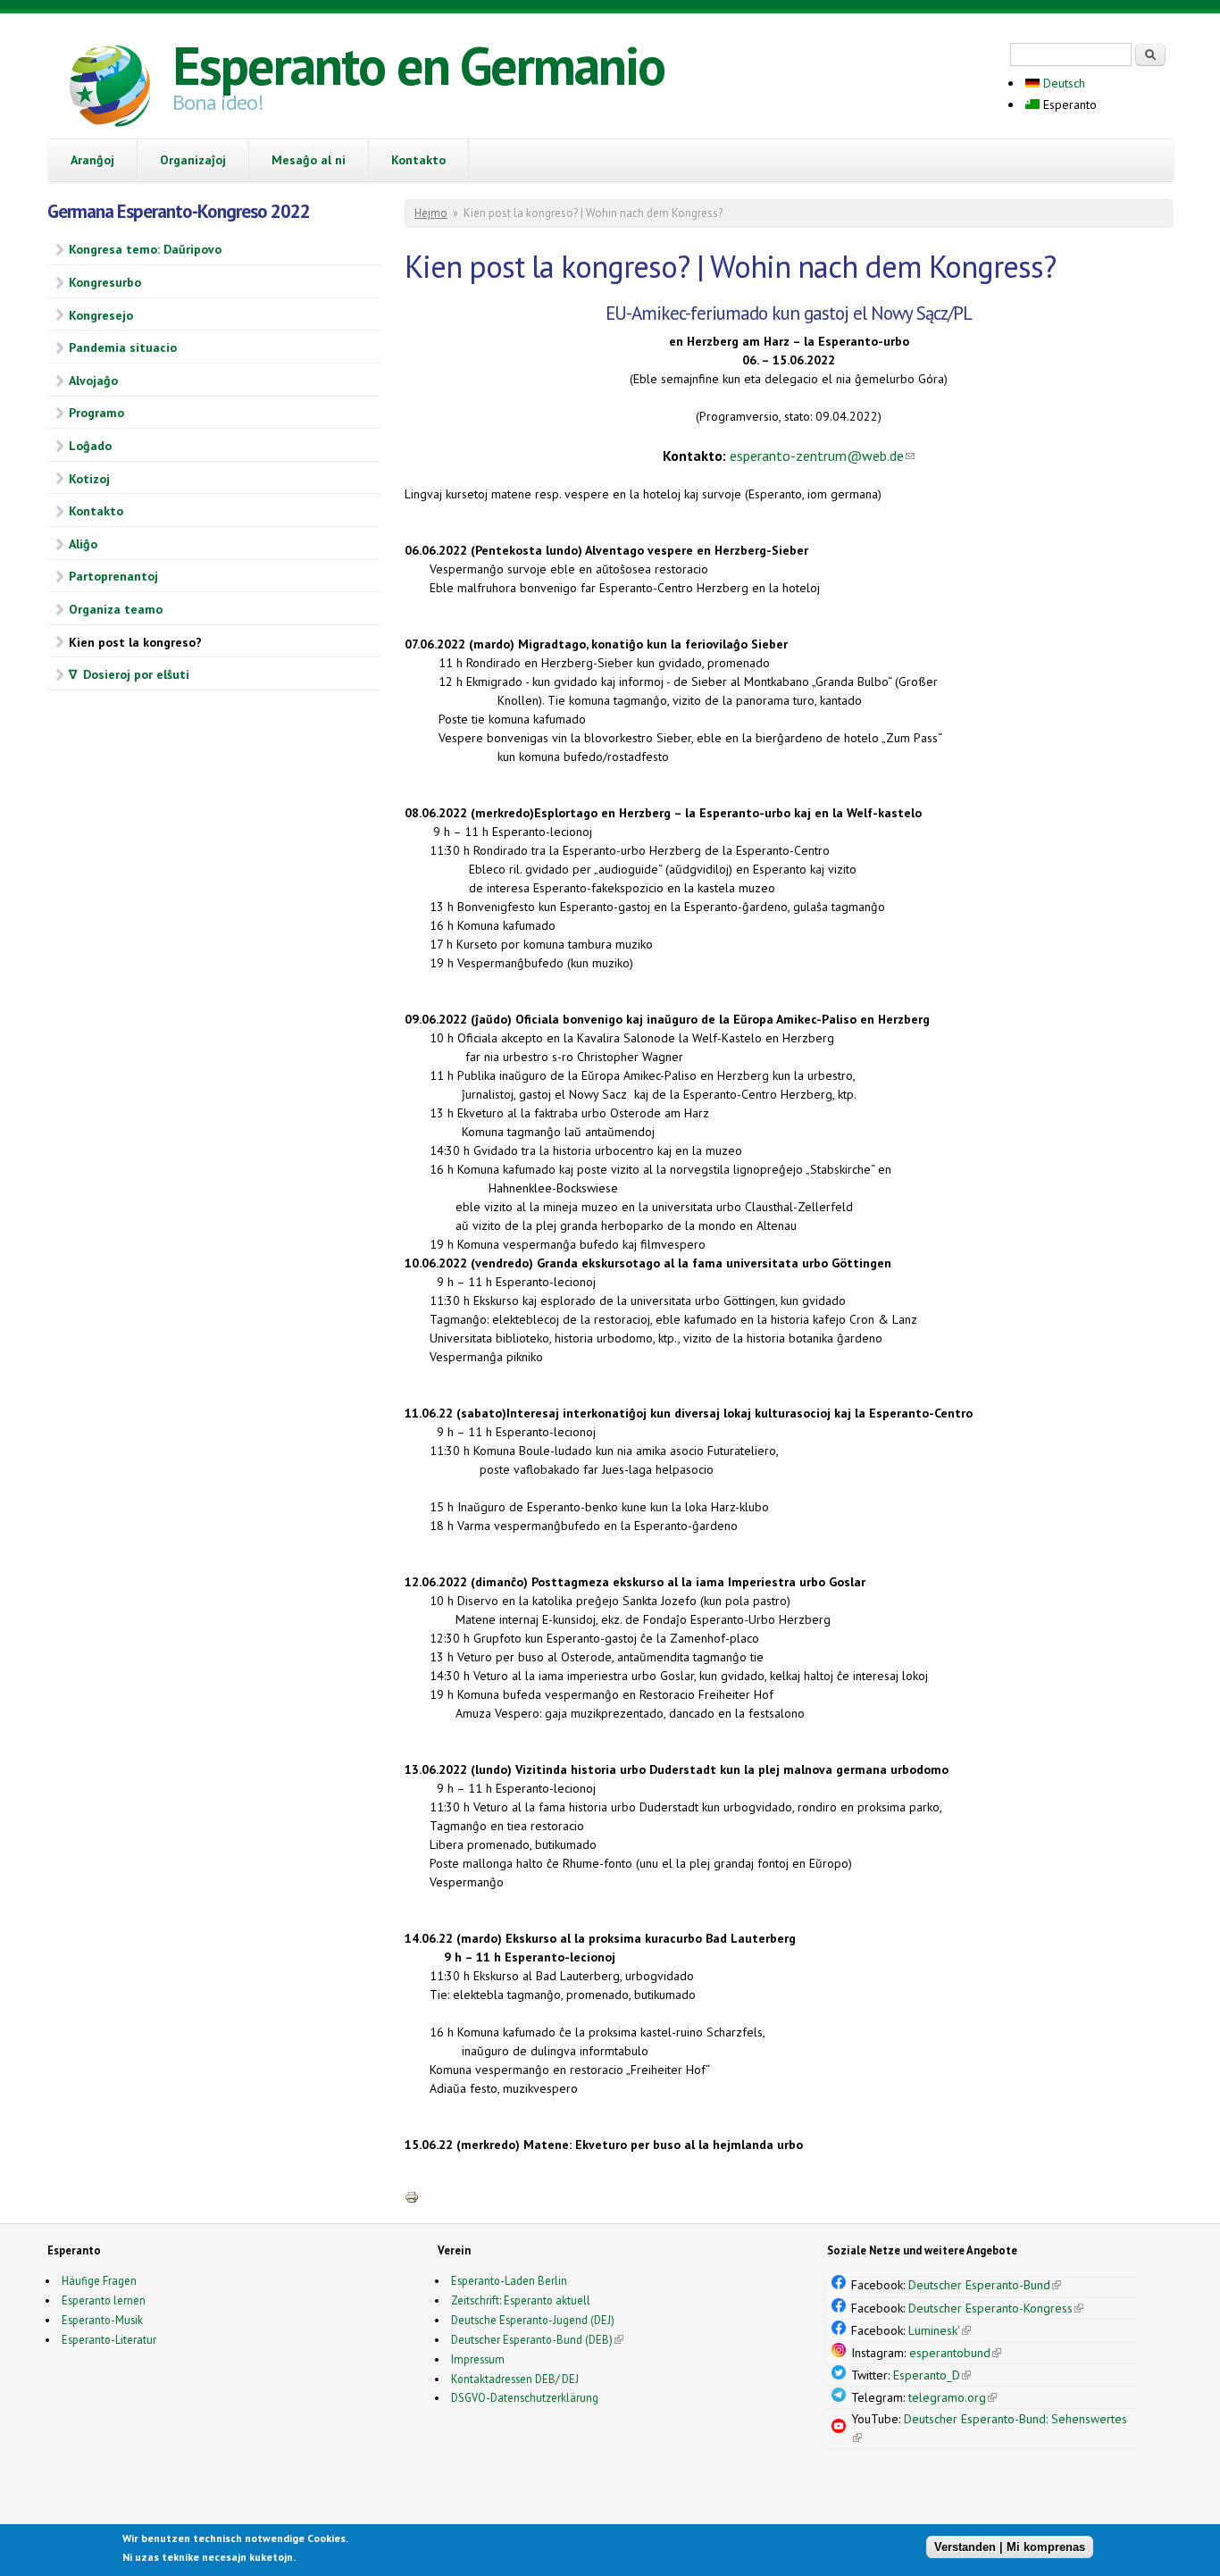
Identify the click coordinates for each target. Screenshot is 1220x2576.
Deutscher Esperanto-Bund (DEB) (532, 2339)
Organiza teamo (116, 609)
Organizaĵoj (193, 160)
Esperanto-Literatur (109, 2339)
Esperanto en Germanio (418, 65)
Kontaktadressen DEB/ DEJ (515, 2379)
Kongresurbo (105, 282)
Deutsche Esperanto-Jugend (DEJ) (533, 2320)
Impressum (478, 2359)
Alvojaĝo (93, 381)
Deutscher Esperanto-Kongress (996, 2308)
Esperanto (1068, 105)
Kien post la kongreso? (135, 642)
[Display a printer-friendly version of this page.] (412, 2196)
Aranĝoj (92, 160)
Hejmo (431, 213)
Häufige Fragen (99, 2280)
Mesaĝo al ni (309, 160)
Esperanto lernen (104, 2300)
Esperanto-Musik (102, 2320)
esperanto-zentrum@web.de (822, 456)
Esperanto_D (932, 2375)
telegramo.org (953, 2397)
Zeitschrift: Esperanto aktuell (521, 2300)
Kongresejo (101, 315)
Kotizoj (89, 479)
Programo (96, 413)
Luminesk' (940, 2330)
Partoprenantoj (113, 576)
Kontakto (418, 160)
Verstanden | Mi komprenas (1010, 2547)
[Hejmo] (110, 88)
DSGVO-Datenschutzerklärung (525, 2397)
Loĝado (90, 446)
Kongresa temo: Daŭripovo (145, 249)
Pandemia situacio (123, 347)
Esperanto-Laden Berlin (509, 2280)
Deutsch (1062, 83)
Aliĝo (83, 544)
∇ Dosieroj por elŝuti (129, 674)
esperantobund (955, 2353)
